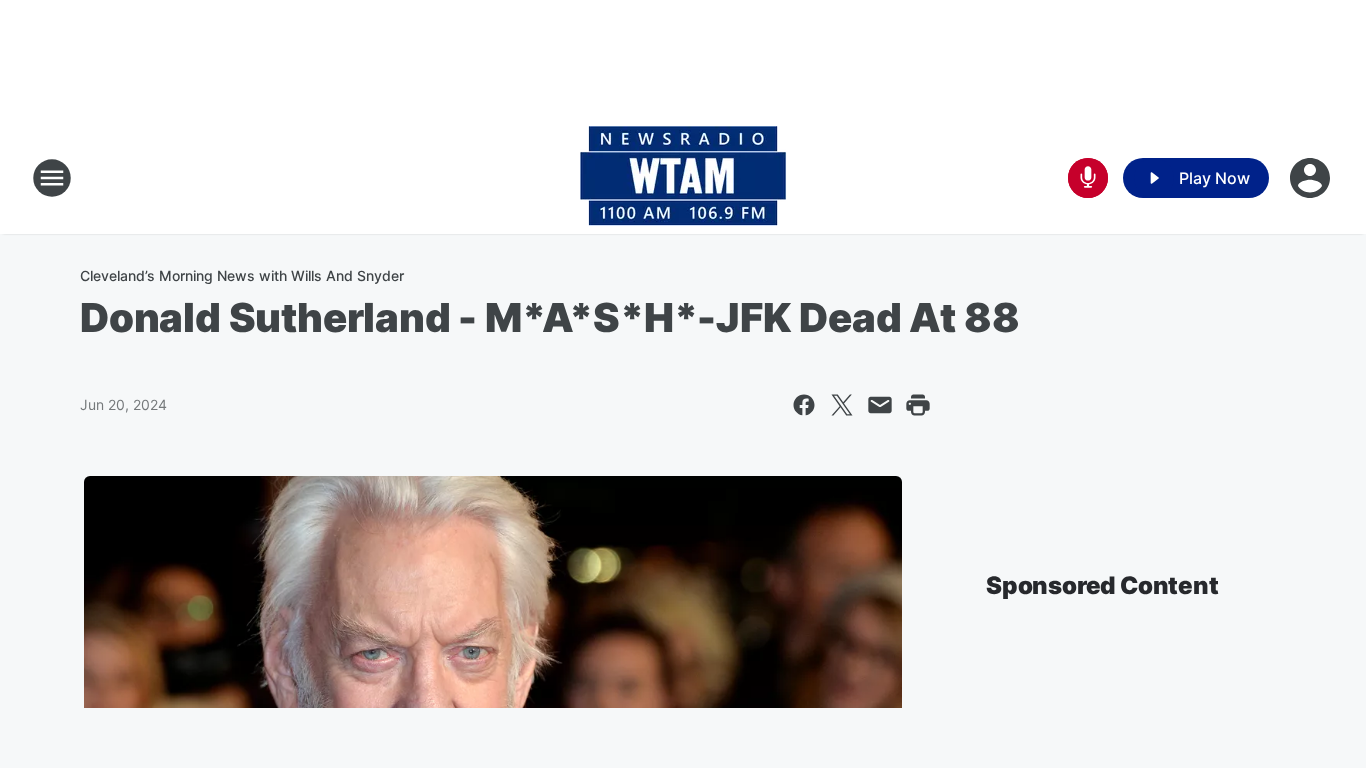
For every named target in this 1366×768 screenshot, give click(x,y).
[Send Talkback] (1088, 178)
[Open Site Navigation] (52, 178)
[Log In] (1312, 178)
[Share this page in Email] (880, 405)
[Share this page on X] (842, 405)
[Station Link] (683, 178)
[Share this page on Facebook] (804, 405)
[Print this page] (918, 405)
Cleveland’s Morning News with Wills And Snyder (242, 275)
